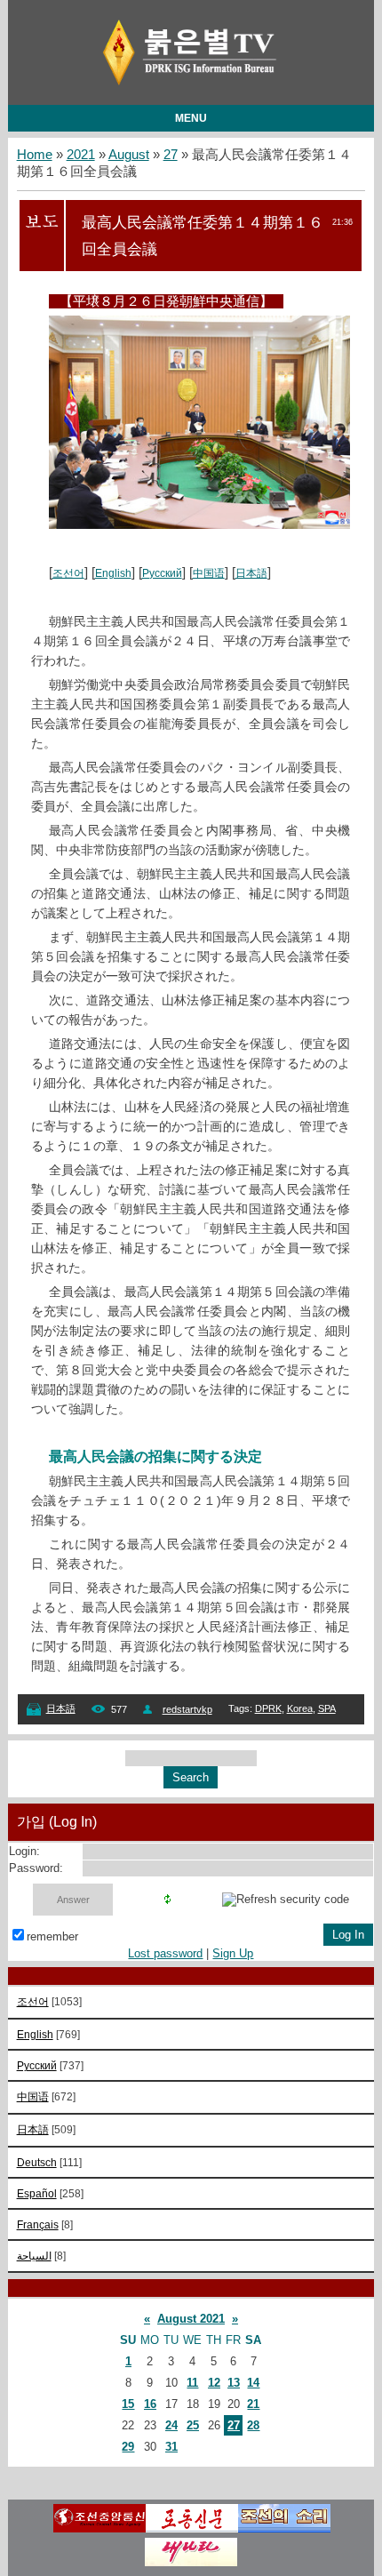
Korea (300, 1708)
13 (234, 2383)
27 (171, 155)
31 (171, 2447)
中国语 (209, 573)
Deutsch (37, 2162)
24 (171, 2425)
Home (35, 155)
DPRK (268, 1708)
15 (128, 2404)
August (129, 155)
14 (253, 2383)
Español (37, 2193)
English (113, 573)
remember (52, 1936)
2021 (81, 155)
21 (253, 2404)
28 (253, 2425)
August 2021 (191, 2319)
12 (214, 2383)
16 (150, 2404)
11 (192, 2383)
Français (38, 2224)
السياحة (34, 2256)
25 (193, 2425)
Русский (162, 573)
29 (128, 2447)
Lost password (165, 1953)
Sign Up (233, 1953)
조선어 (68, 573)
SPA (327, 1708)
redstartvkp (187, 1709)
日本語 (251, 573)
